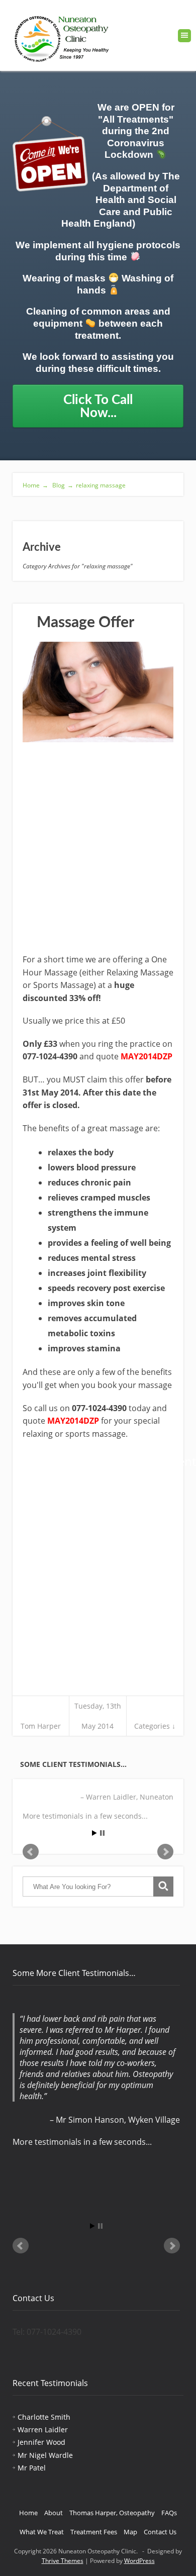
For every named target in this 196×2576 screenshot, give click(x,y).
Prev (31, 1852)
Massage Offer (85, 623)
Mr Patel (32, 2468)
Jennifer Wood (41, 2442)
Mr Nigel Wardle (45, 2455)
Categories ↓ (155, 1726)
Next (165, 1852)
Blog (62, 485)
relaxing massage (101, 485)
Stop (102, 1833)
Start (94, 1833)
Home (35, 485)
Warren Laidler (43, 2430)
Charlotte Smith (44, 2417)
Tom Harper (41, 1726)
